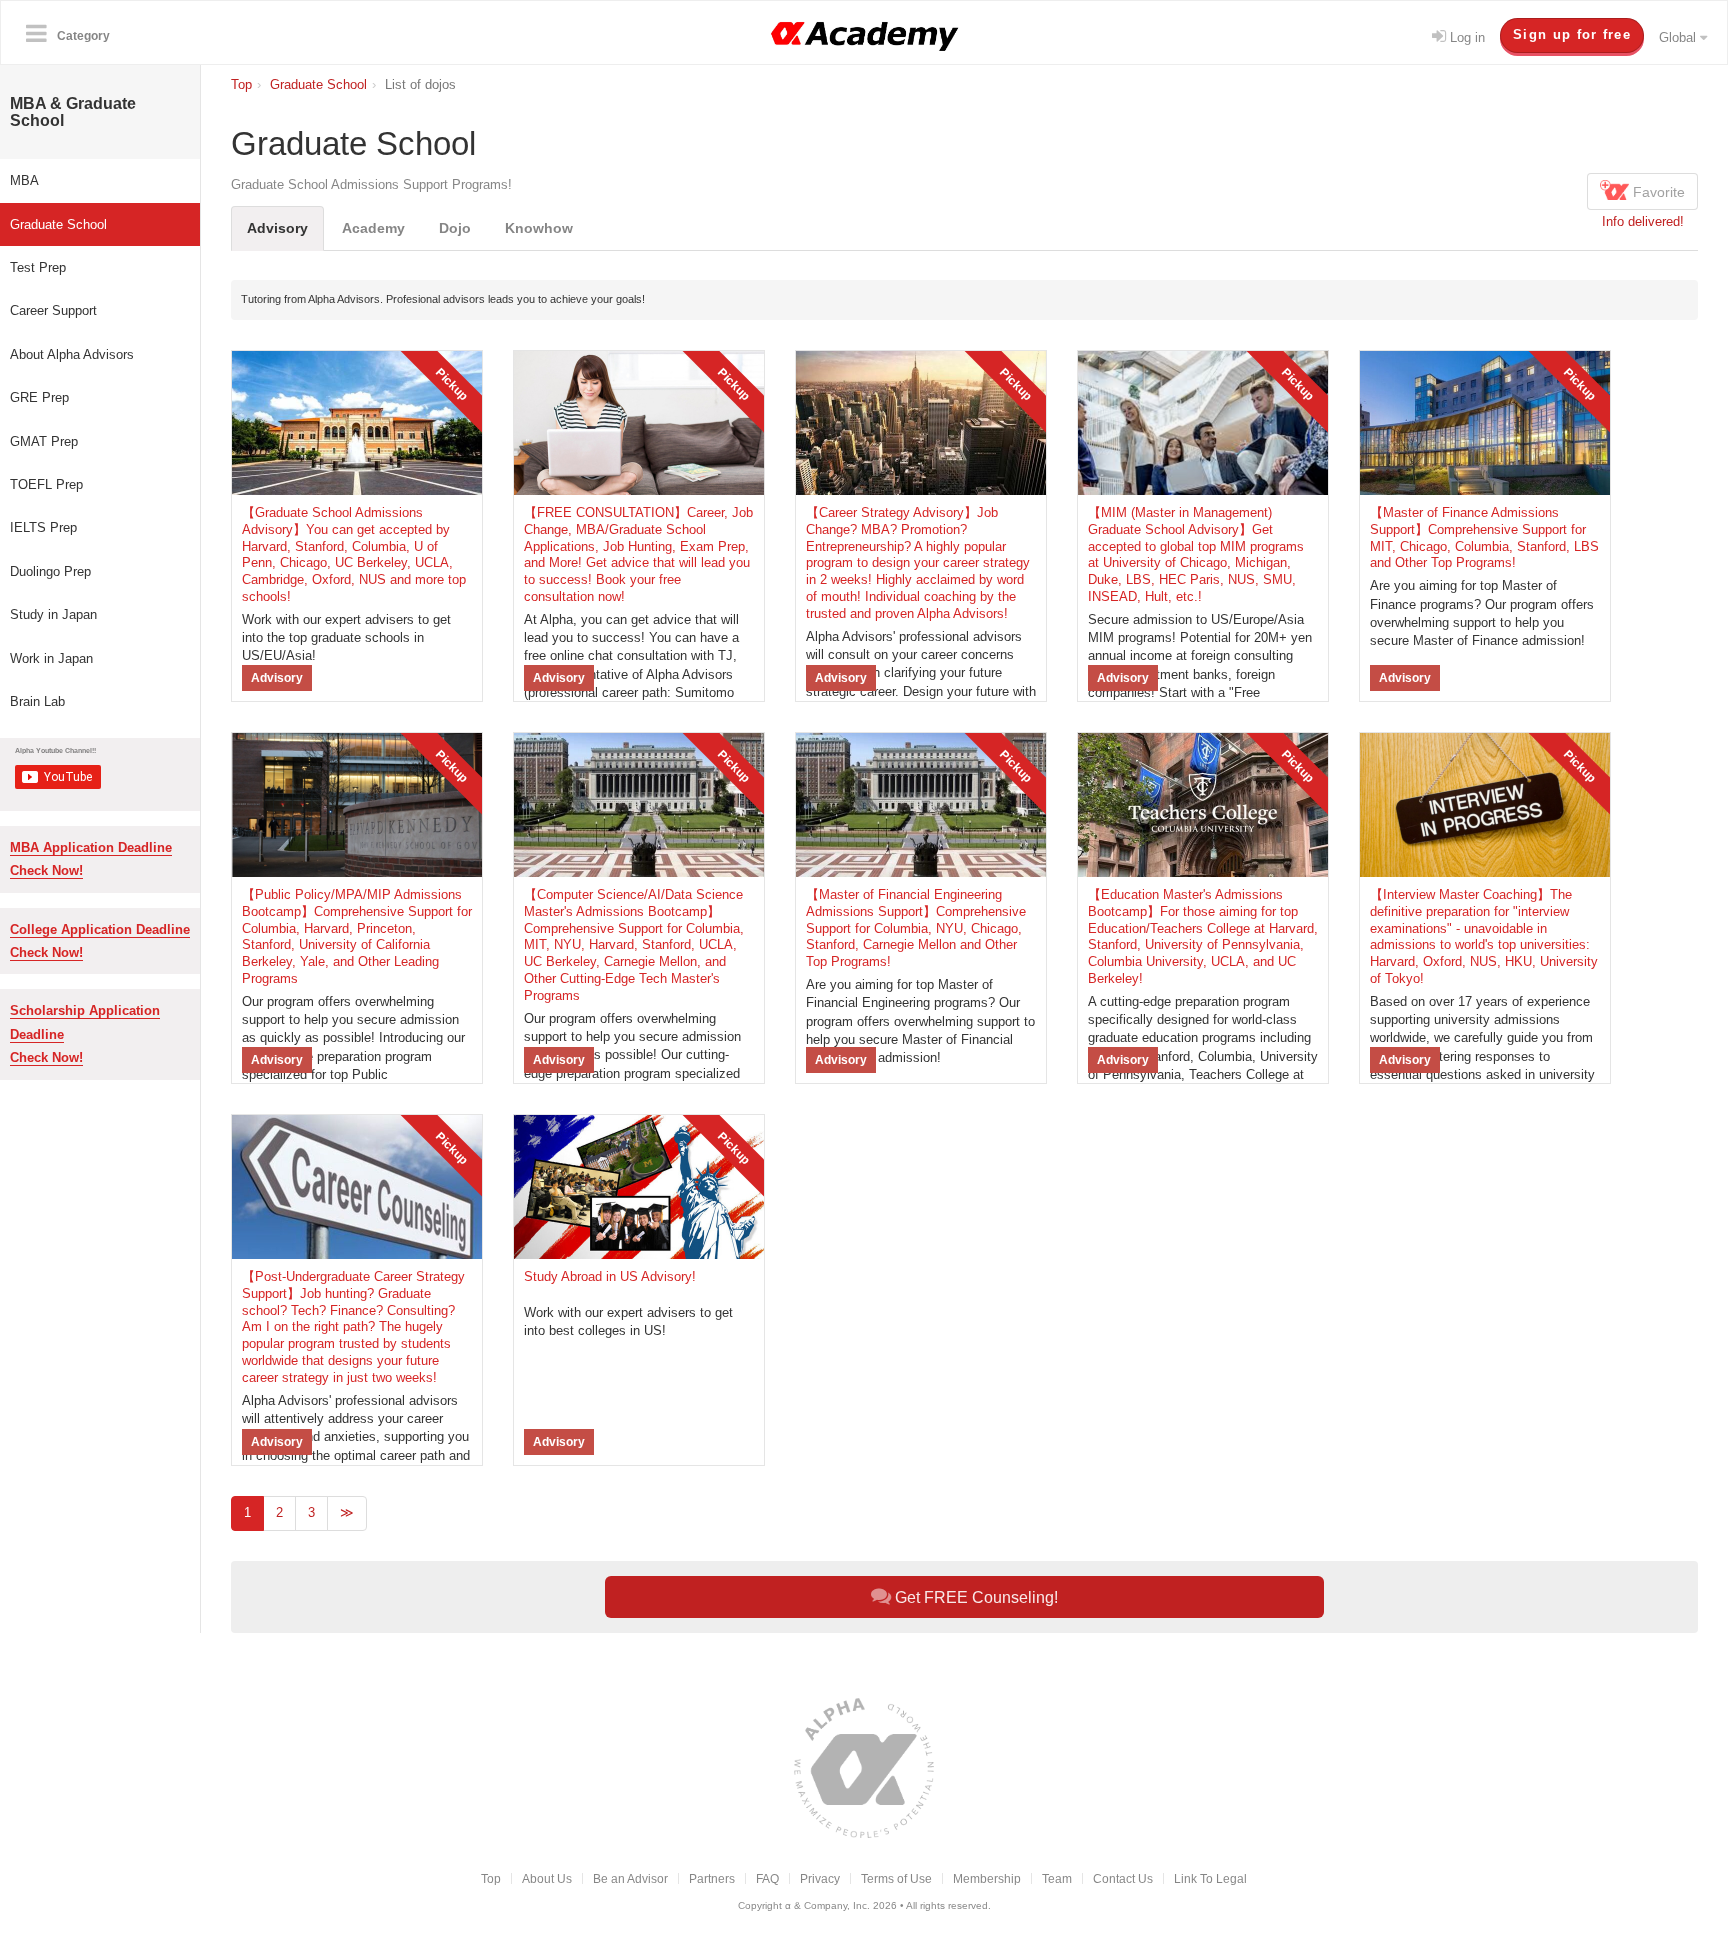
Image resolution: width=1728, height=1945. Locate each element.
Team (1057, 1878)
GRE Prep (39, 397)
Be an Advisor (630, 1878)
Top (491, 1878)
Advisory (277, 228)
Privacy (820, 1878)
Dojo (455, 228)
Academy (373, 228)
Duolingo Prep (50, 571)
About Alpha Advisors (72, 354)
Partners (712, 1878)
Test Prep (38, 267)
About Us (547, 1878)
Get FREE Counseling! (974, 1597)
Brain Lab (37, 701)
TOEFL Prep (46, 484)
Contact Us (1123, 1878)
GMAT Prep (44, 441)
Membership (987, 1878)
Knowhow (539, 228)
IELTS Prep (43, 527)
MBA (24, 180)
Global (1679, 37)
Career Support (53, 310)
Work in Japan (51, 658)
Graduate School (58, 224)
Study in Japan (53, 614)
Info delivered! (1643, 221)
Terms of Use (896, 1878)
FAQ (767, 1878)
